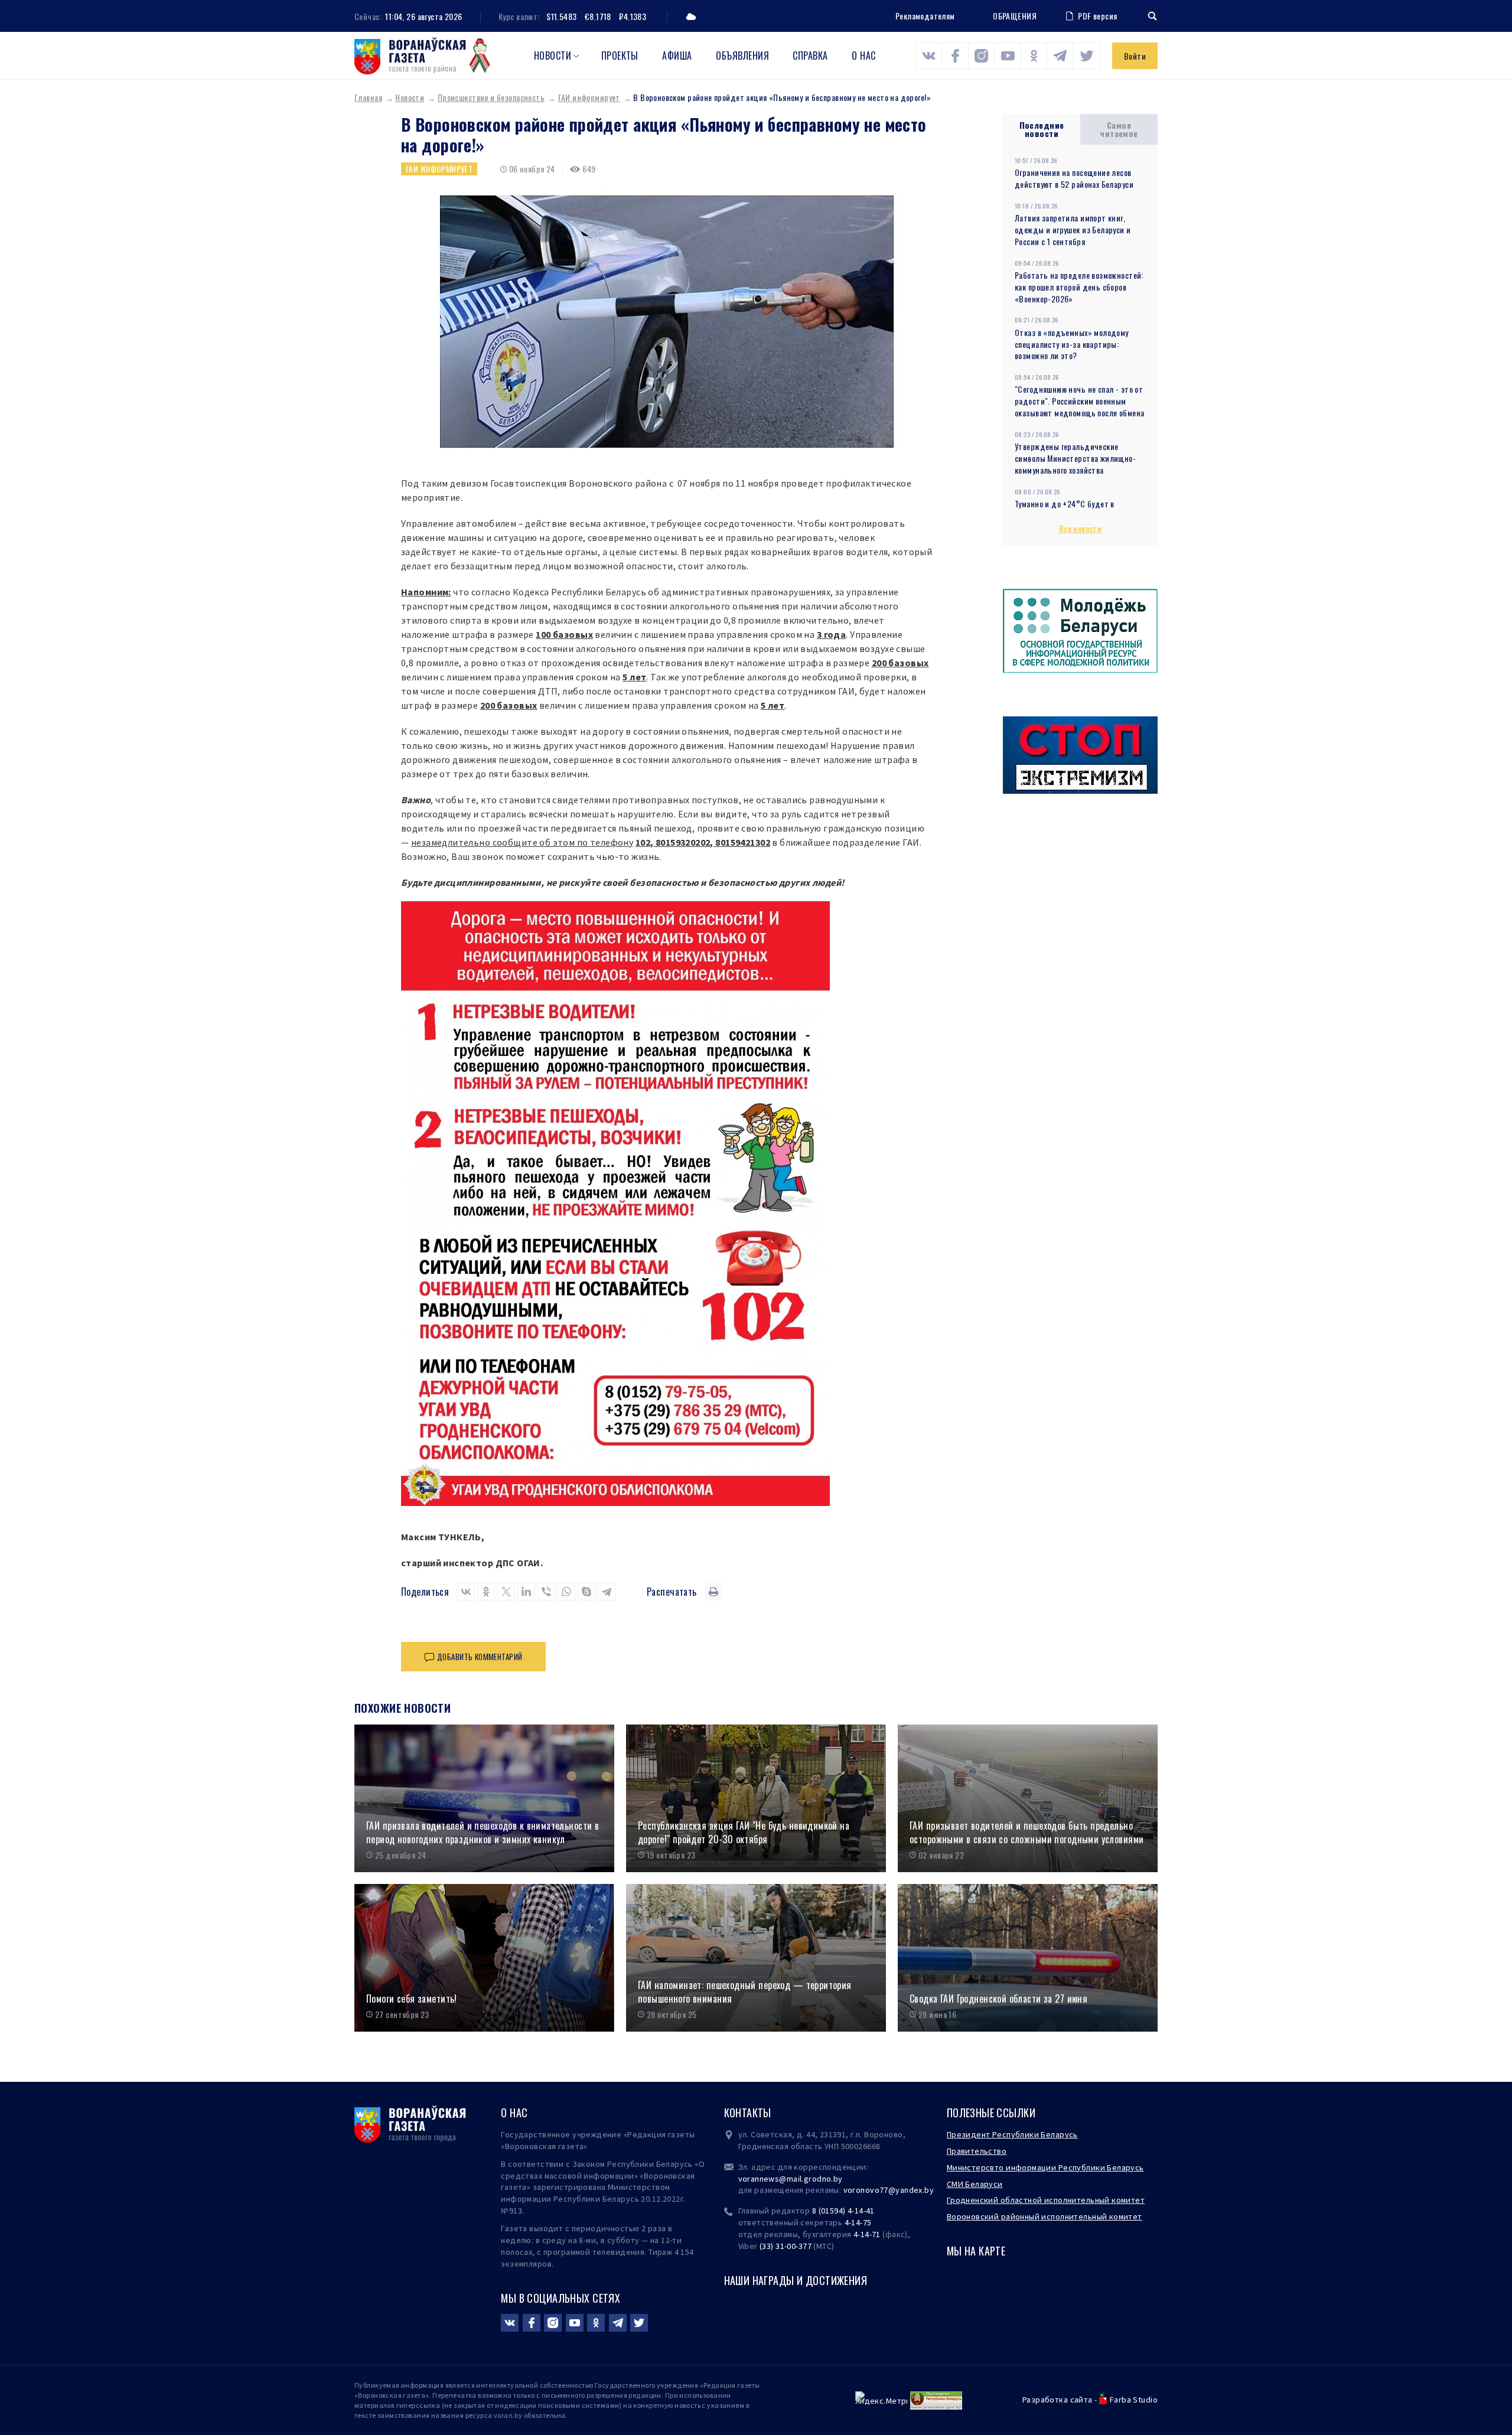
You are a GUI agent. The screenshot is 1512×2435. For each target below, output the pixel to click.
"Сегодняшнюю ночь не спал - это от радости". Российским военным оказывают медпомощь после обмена (1079, 401)
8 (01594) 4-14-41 (843, 2211)
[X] (506, 1592)
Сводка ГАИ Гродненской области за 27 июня (998, 1999)
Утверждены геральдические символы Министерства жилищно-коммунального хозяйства (1075, 458)
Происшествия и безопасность (491, 97)
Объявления (742, 56)
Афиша (677, 56)
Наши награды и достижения (796, 2280)
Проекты (620, 56)
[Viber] (546, 1592)
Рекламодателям (925, 16)
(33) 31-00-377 (786, 2246)
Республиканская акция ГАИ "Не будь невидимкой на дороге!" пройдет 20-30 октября (744, 1832)
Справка (810, 56)
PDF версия (1097, 16)
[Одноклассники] (486, 1592)
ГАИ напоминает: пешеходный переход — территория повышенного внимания (745, 1992)
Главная (368, 97)
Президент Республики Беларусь (1012, 2134)
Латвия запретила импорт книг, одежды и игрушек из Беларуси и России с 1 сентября (1073, 229)
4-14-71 (867, 2234)
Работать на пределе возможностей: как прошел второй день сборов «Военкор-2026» (1079, 287)
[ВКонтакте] (466, 1592)
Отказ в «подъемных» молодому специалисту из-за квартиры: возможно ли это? (1072, 344)
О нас (863, 56)
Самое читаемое (1119, 129)
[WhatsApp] (566, 1592)
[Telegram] (607, 1592)
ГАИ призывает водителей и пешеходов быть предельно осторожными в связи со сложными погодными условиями (1027, 1832)
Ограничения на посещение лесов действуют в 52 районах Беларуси (1074, 178)
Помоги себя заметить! (412, 1999)
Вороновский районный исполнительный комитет (1045, 2216)
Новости (553, 56)
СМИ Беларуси (975, 2184)
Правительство (977, 2151)
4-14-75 (858, 2222)
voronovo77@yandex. (884, 2190)
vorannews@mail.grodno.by (791, 2179)
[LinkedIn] (526, 1592)
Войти (1135, 56)
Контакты (748, 2113)
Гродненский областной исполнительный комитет (1046, 2200)
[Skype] (586, 1592)
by (929, 2190)
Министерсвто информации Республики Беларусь (1045, 2167)
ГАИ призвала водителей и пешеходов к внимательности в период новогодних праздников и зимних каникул (483, 1832)
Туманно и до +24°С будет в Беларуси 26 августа (1065, 509)
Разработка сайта (1058, 2400)
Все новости (1081, 528)
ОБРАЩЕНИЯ (1015, 16)
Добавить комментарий (480, 1657)
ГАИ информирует (589, 97)
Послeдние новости (1042, 129)
